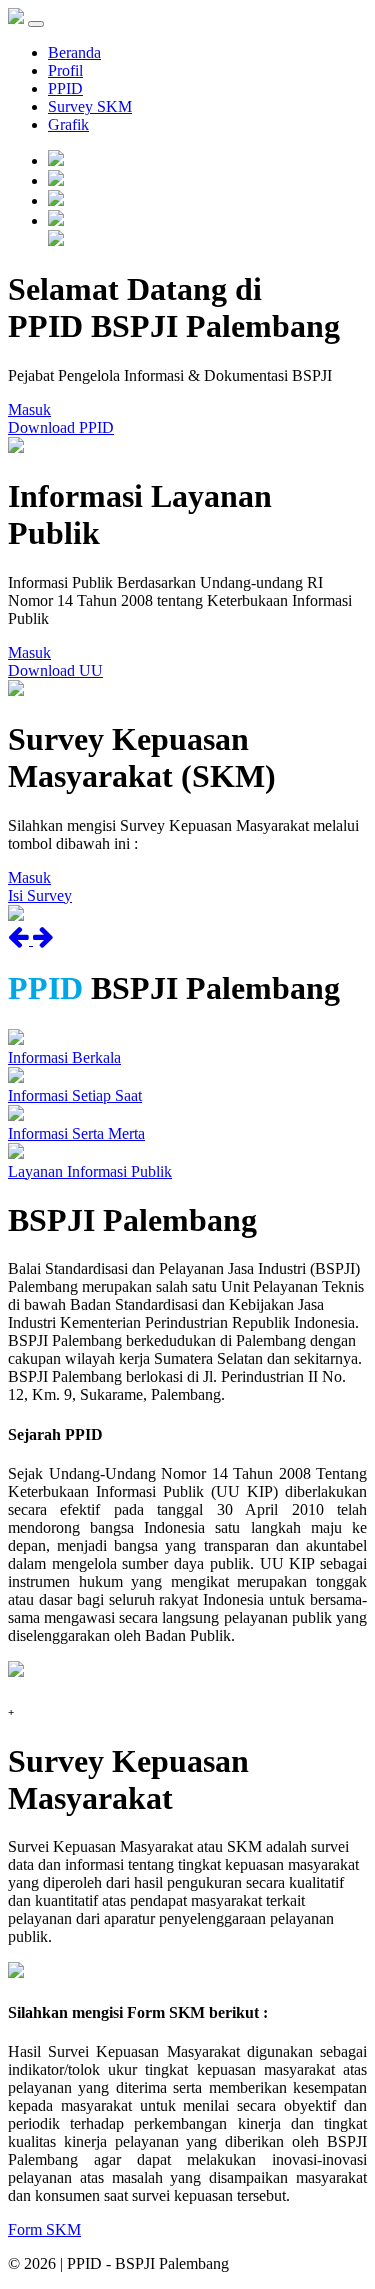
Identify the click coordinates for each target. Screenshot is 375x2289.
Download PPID (61, 427)
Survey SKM (90, 106)
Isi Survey (40, 895)
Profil (65, 70)
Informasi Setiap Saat (75, 1095)
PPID (65, 88)
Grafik (68, 124)
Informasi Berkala (64, 1057)
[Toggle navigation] (36, 24)
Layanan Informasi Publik (90, 1171)
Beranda (74, 52)
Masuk (29, 409)
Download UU (55, 670)
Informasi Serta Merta (76, 1133)
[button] (20, 939)
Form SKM (44, 2229)
